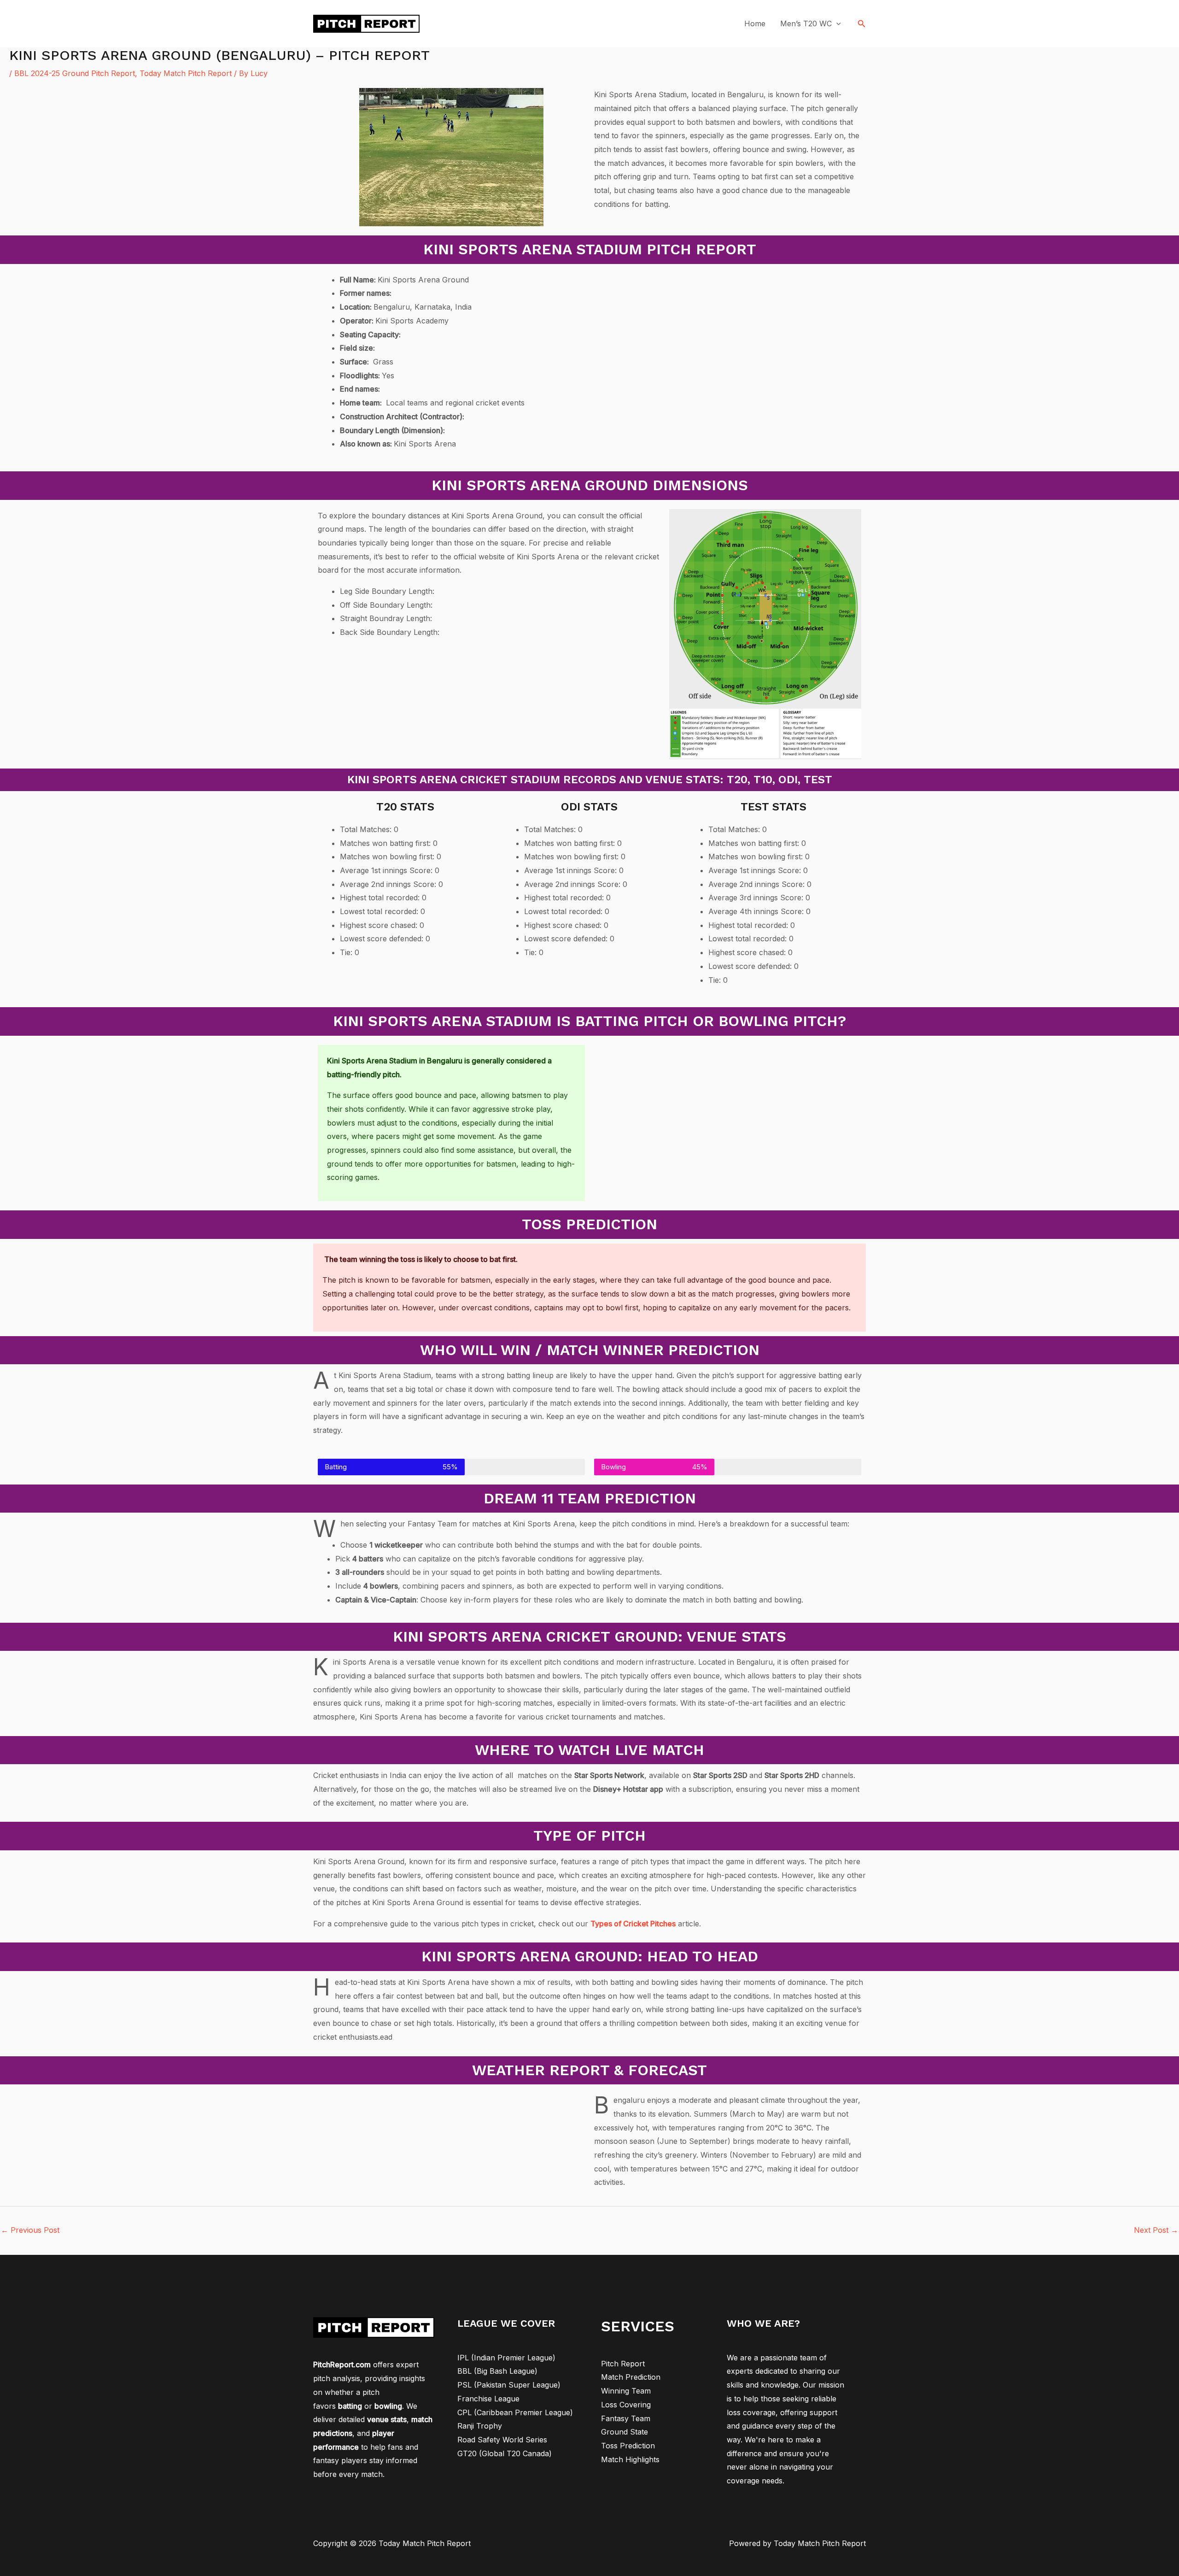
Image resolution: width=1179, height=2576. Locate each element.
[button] (862, 24)
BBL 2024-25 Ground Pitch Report (75, 73)
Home (755, 23)
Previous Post (30, 2230)
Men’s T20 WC (806, 23)
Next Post (1156, 2230)
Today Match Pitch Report (186, 73)
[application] (836, 23)
